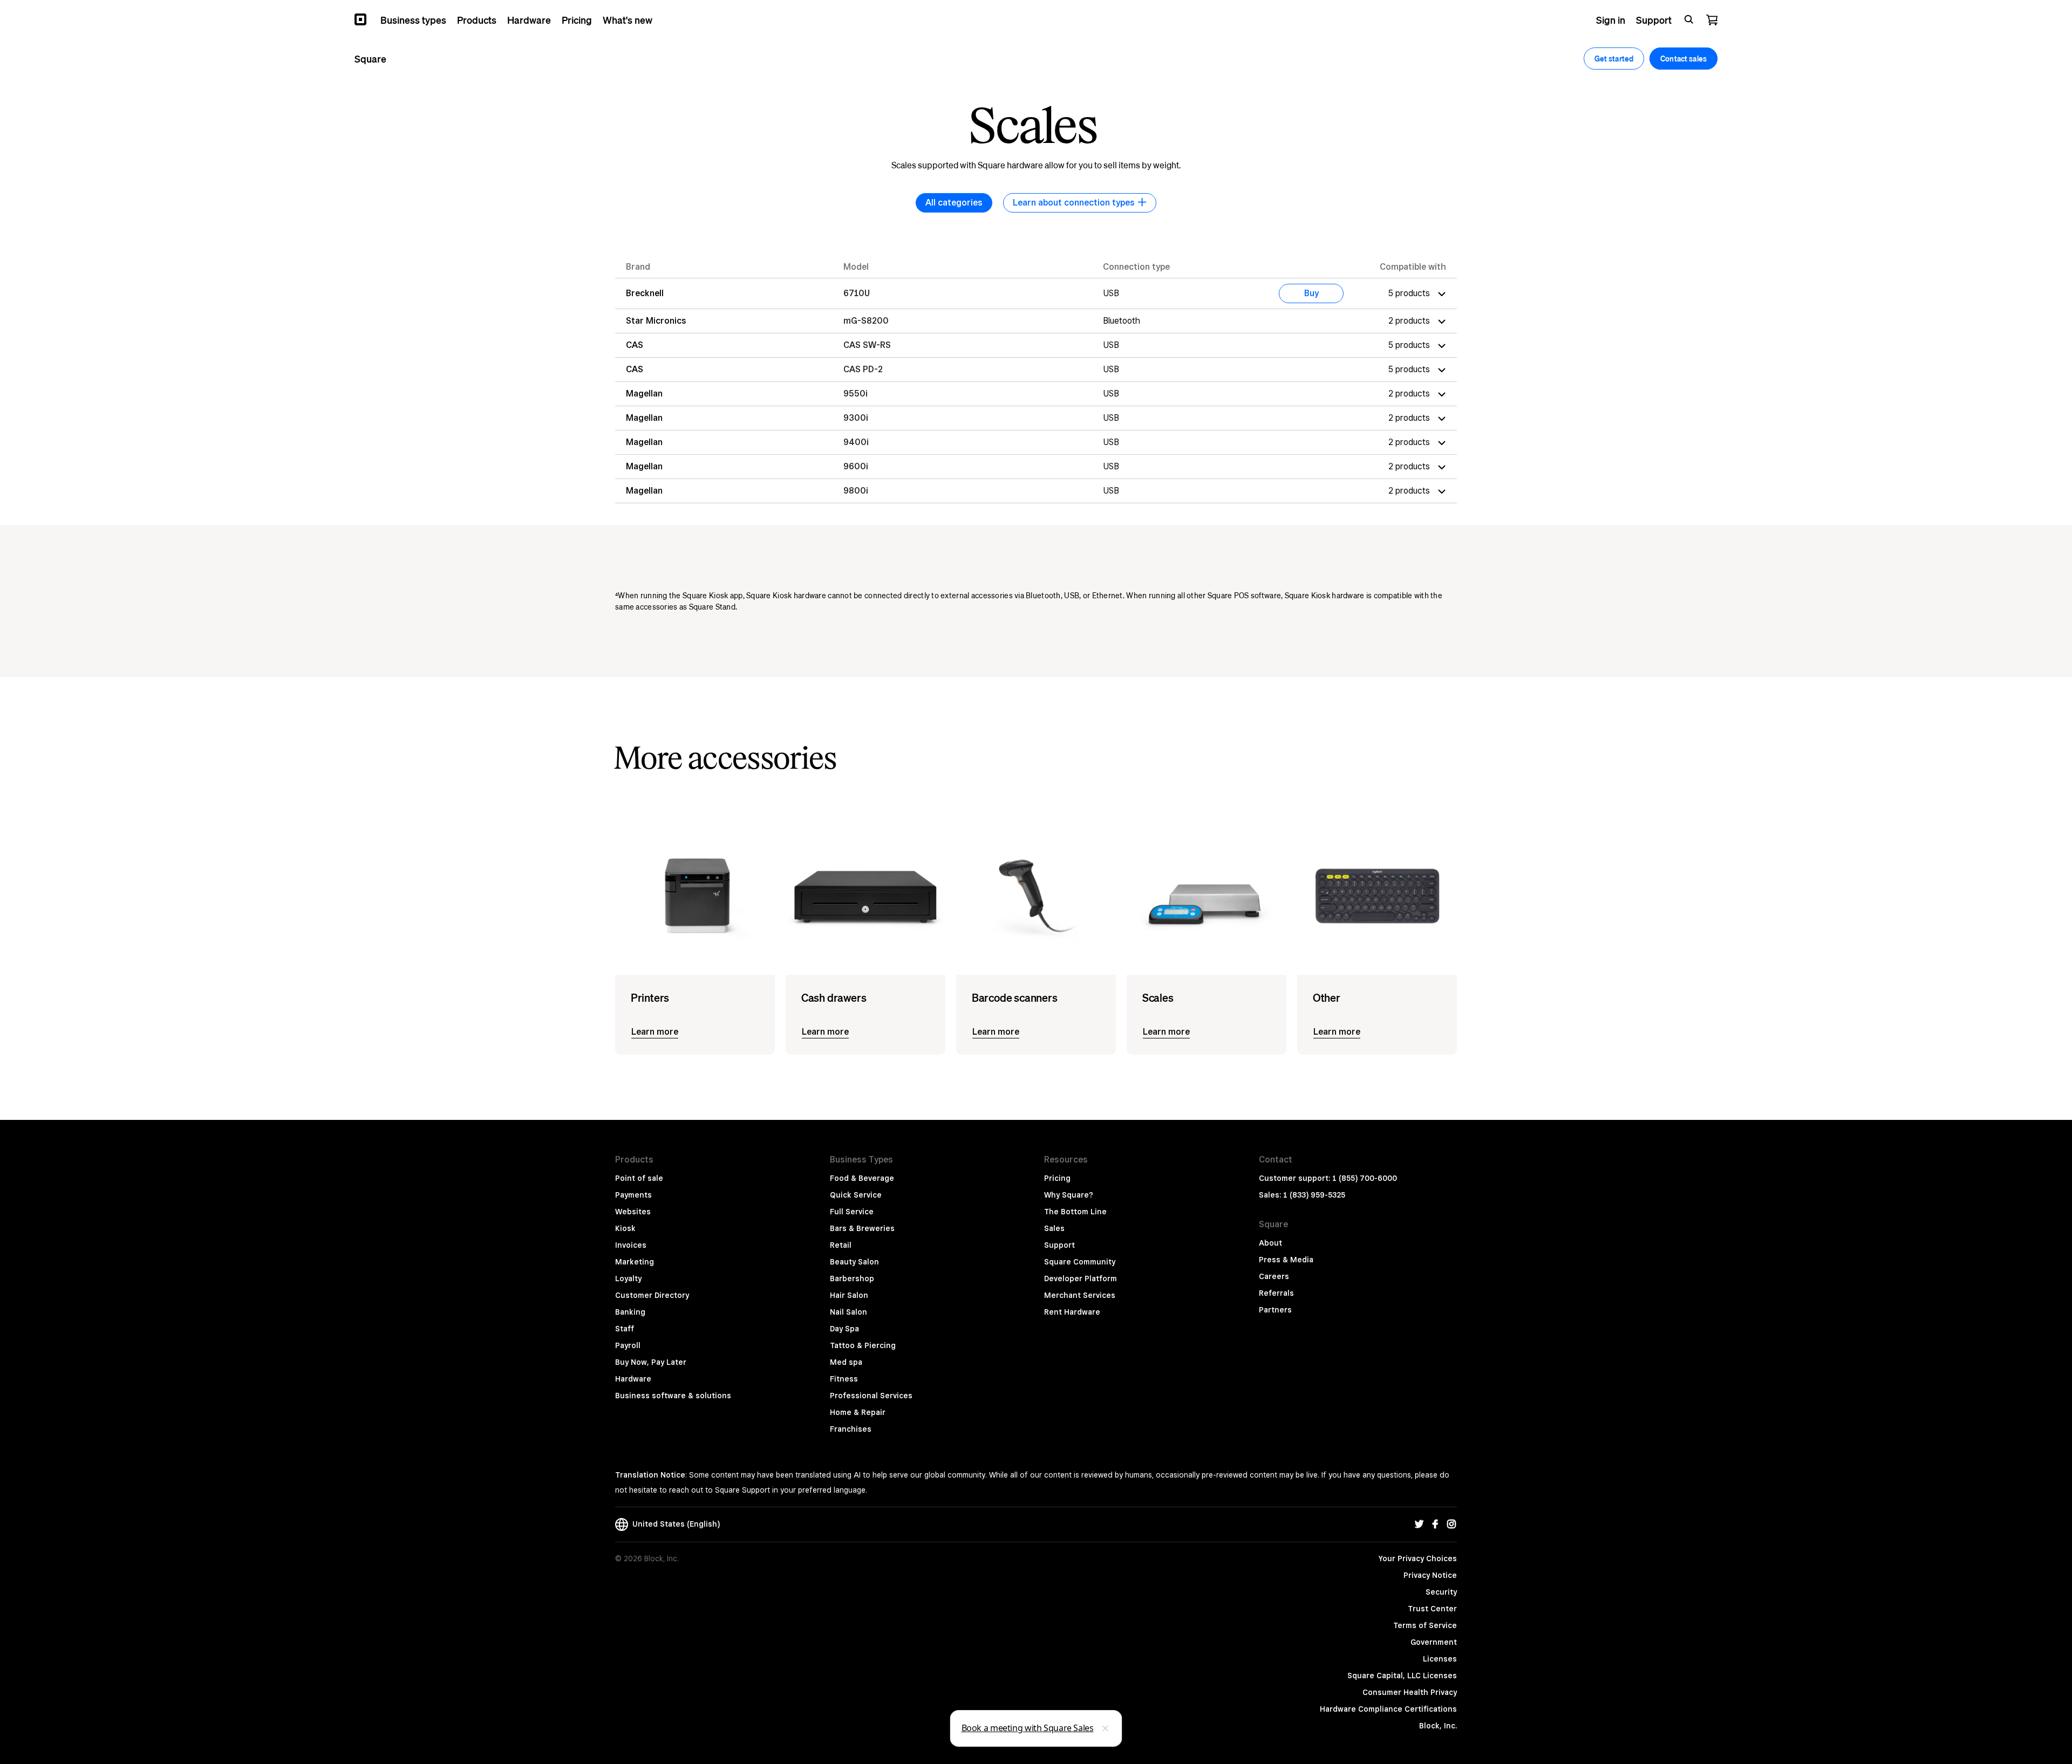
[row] (1036, 293)
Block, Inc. (1438, 1726)
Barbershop (852, 1278)
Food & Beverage (862, 1178)
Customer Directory (652, 1295)
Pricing (1057, 1178)
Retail (841, 1245)
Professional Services (871, 1396)
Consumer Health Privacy (1410, 1692)
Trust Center (1432, 1609)
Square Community (1080, 1262)
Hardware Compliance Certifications (1388, 1709)
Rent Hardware (1072, 1312)
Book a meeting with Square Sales (1028, 1728)
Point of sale (639, 1178)
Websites (633, 1212)
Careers (1274, 1276)
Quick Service (856, 1195)
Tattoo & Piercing (863, 1345)
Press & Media (1286, 1260)
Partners (1275, 1310)
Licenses (1440, 1659)
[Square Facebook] (1435, 1524)
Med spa (846, 1362)
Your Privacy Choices (1418, 1558)
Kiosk (625, 1228)
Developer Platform (1081, 1278)
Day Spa (844, 1329)
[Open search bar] (1689, 19)
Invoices (631, 1245)
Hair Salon (849, 1295)
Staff (625, 1329)
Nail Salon (848, 1312)
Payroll (628, 1345)
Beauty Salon (854, 1262)
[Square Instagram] (1451, 1524)
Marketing (635, 1262)
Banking (630, 1312)
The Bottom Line (1075, 1212)
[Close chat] (1106, 1728)
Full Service (852, 1212)
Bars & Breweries (862, 1228)
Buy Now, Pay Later (651, 1362)
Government (1434, 1642)
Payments (633, 1195)
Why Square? (1069, 1195)
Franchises (851, 1429)
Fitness (844, 1379)
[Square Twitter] (1419, 1524)
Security (1441, 1592)
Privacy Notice (1430, 1575)
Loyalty (628, 1278)
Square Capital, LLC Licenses (1402, 1676)
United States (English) (674, 1524)
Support (1059, 1245)
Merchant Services (1080, 1295)
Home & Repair (858, 1412)
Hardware (633, 1379)
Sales (1054, 1228)
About (1270, 1243)
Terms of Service (1425, 1625)
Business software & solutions (673, 1396)
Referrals (1276, 1293)
